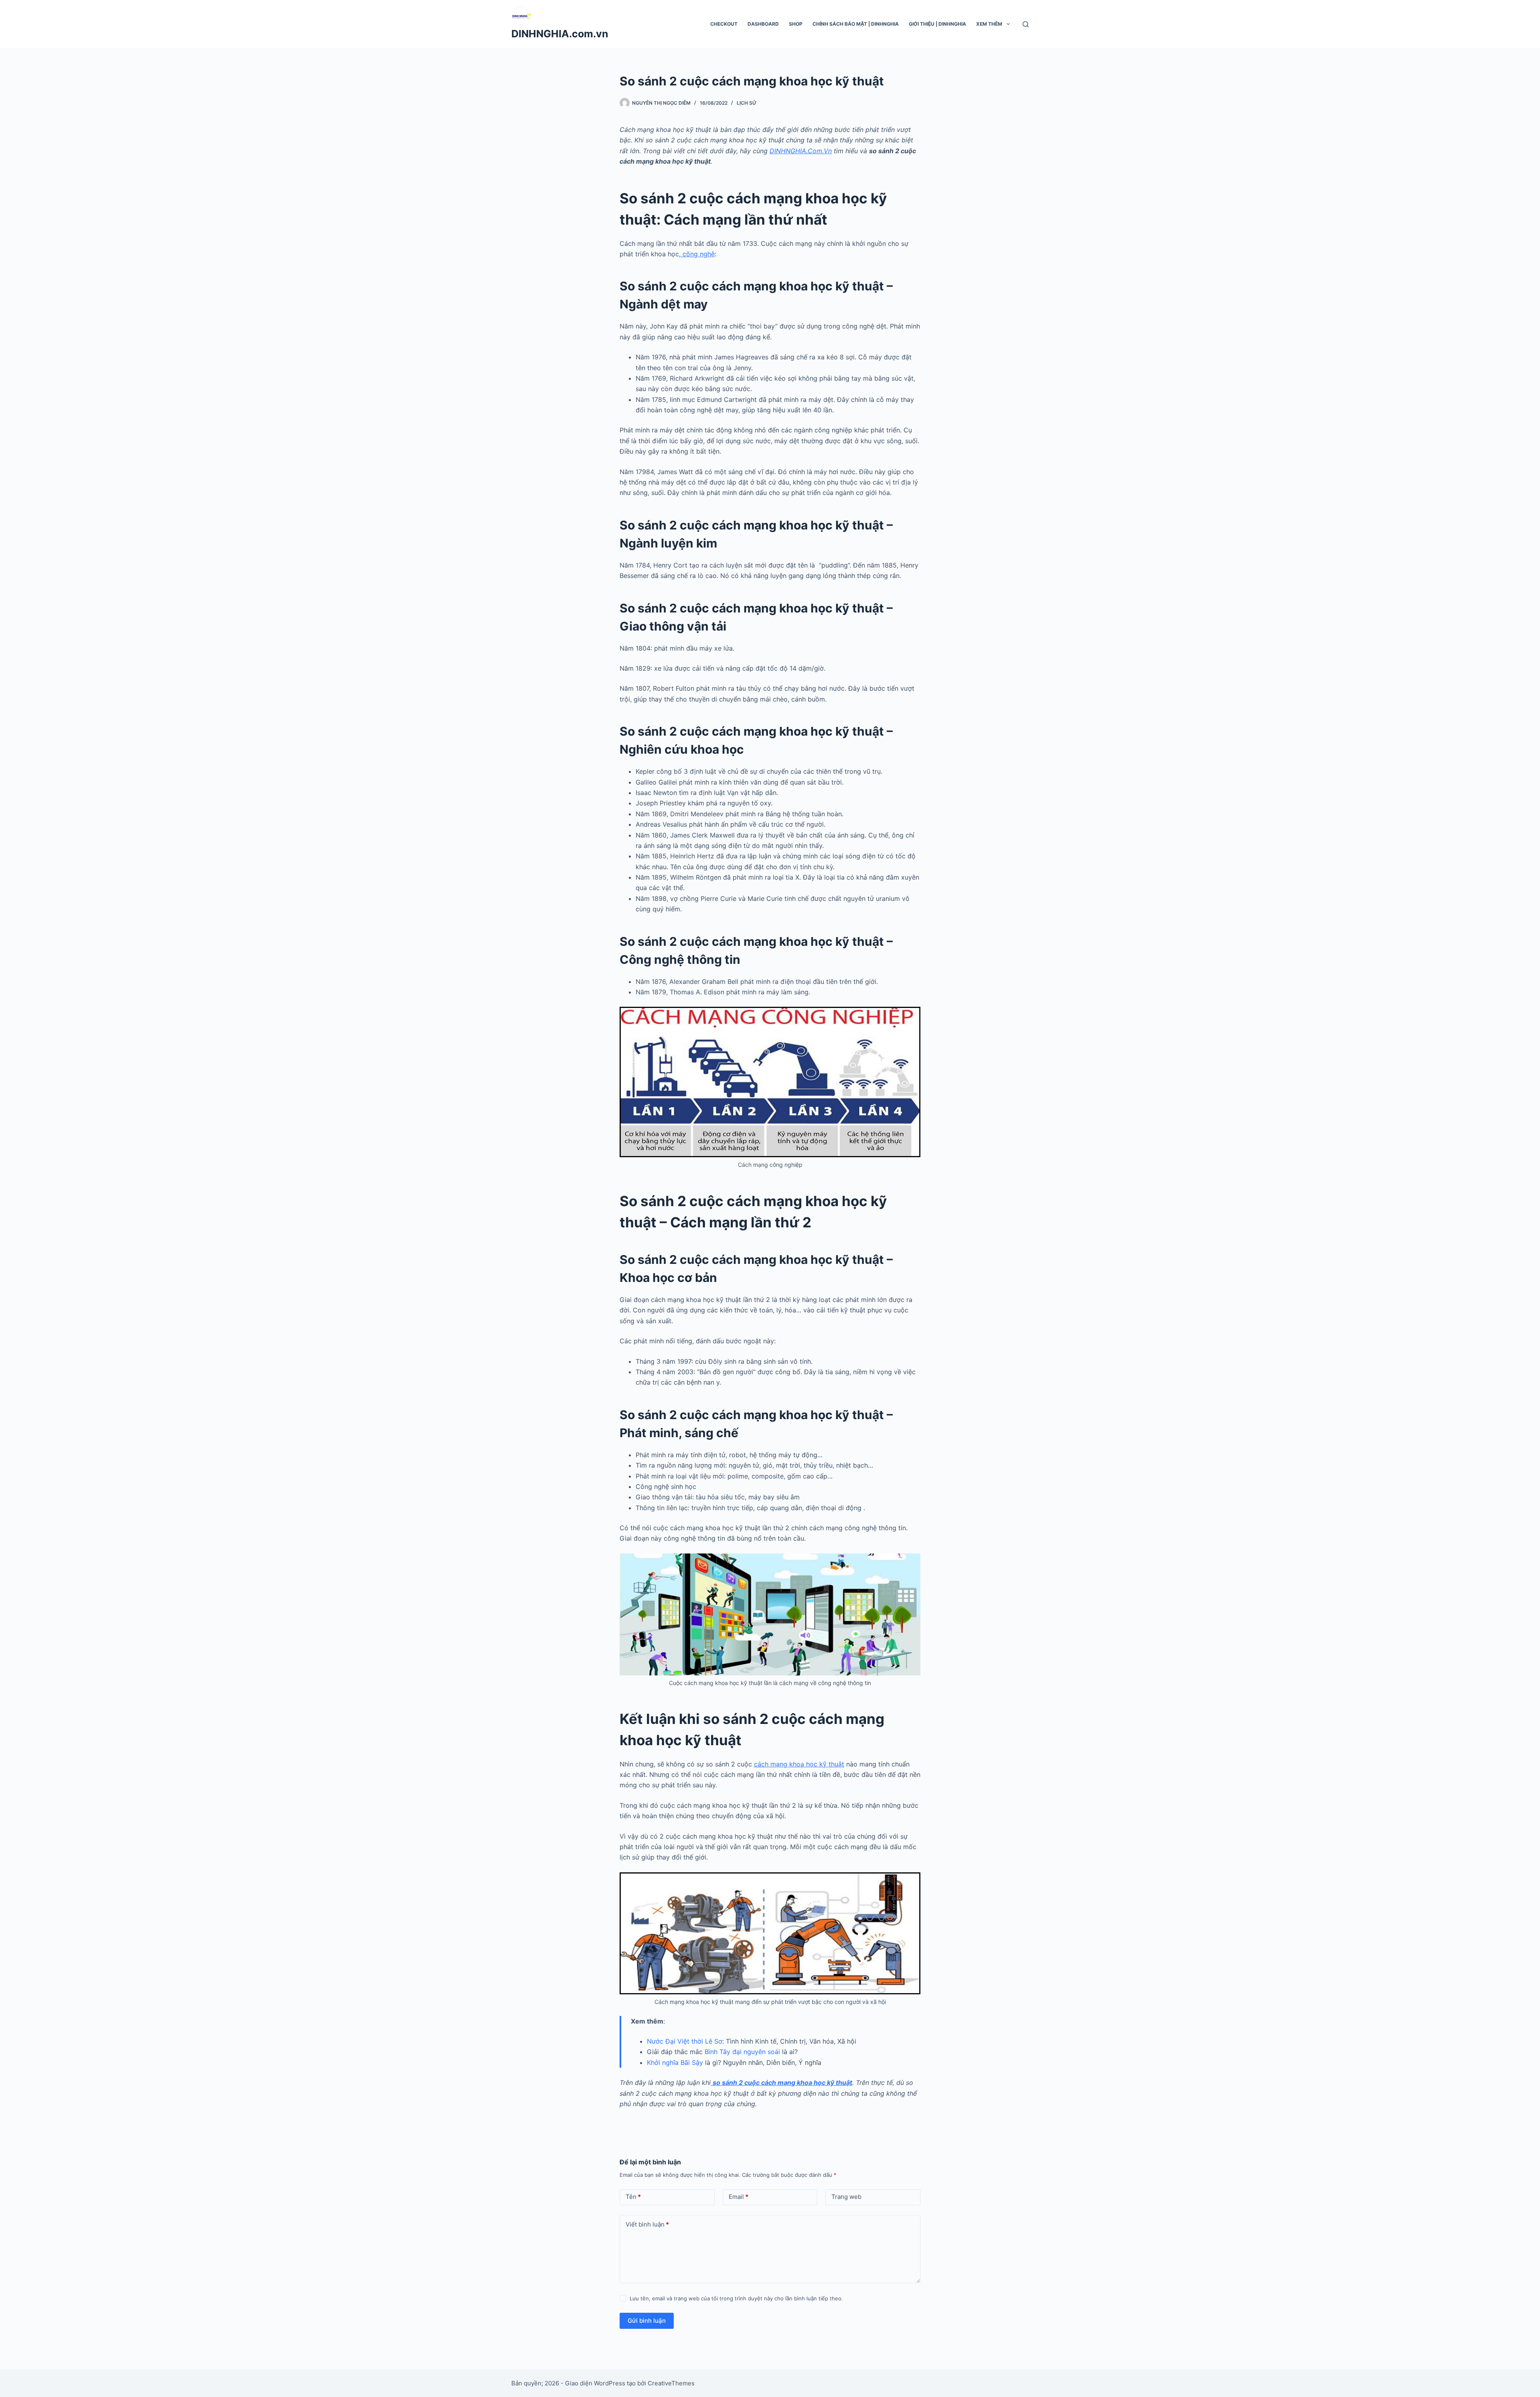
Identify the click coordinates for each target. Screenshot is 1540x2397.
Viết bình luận (647, 2224)
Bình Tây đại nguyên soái (742, 2052)
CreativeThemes (671, 2383)
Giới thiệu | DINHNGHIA (937, 24)
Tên (633, 2197)
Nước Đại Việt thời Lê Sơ (685, 2041)
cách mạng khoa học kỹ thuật (799, 1764)
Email (739, 2197)
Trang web (846, 2197)
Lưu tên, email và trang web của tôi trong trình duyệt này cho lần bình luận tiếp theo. (736, 2298)
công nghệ (698, 254)
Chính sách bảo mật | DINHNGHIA (856, 24)
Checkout (724, 24)
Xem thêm (989, 24)
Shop (796, 24)
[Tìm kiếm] (1026, 24)
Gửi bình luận (647, 2321)
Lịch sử (747, 103)
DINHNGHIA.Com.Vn (801, 151)
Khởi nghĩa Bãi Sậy (675, 2062)
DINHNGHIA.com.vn (560, 34)
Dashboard (763, 24)
